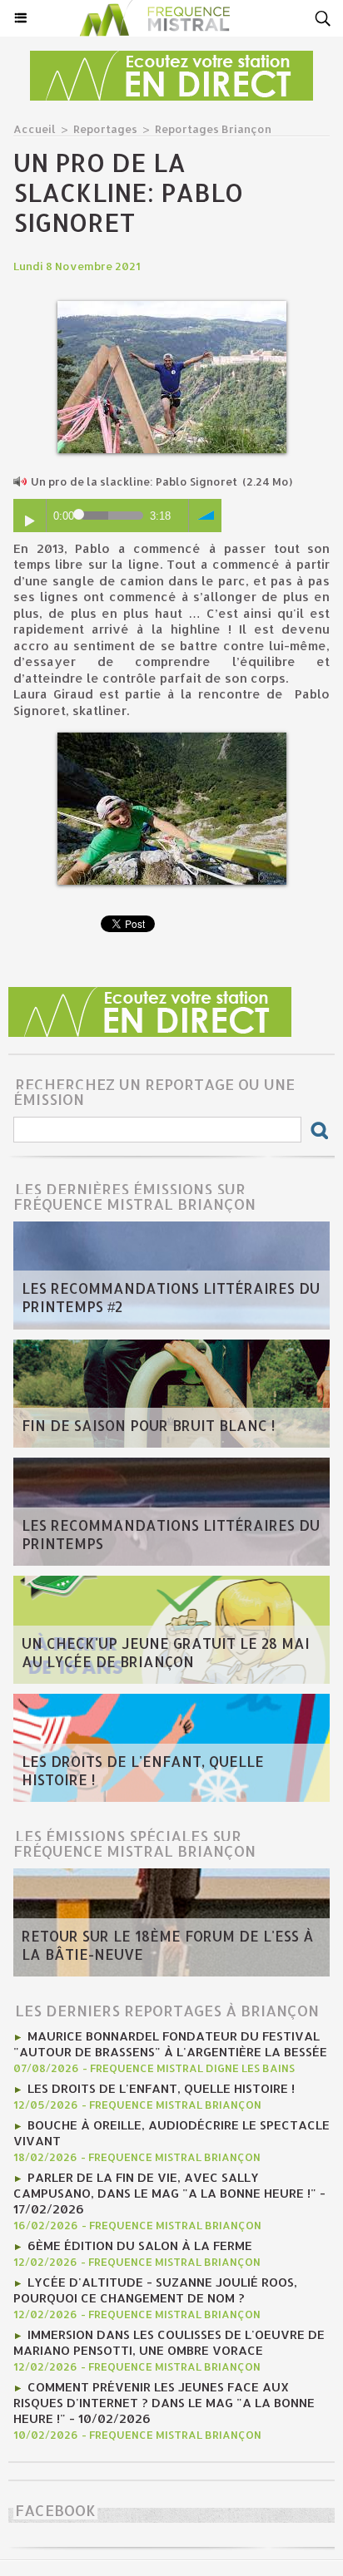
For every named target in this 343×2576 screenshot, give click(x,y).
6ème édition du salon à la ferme (140, 2245)
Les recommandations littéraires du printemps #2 (171, 1297)
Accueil (35, 129)
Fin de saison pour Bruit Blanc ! (148, 1425)
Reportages (105, 129)
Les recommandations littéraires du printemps (171, 1534)
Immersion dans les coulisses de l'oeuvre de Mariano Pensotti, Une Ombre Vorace (169, 2342)
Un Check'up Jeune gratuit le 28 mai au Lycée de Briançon (166, 1652)
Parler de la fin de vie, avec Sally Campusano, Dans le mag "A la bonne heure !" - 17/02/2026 (169, 2193)
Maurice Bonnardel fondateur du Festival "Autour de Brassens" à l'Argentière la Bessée (170, 2044)
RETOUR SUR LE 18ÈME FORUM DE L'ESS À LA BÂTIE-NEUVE (168, 1945)
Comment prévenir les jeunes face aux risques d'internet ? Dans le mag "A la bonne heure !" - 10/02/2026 (164, 2403)
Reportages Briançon (213, 129)
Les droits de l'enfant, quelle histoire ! (143, 1770)
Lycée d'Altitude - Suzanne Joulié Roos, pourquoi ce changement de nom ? (155, 2290)
